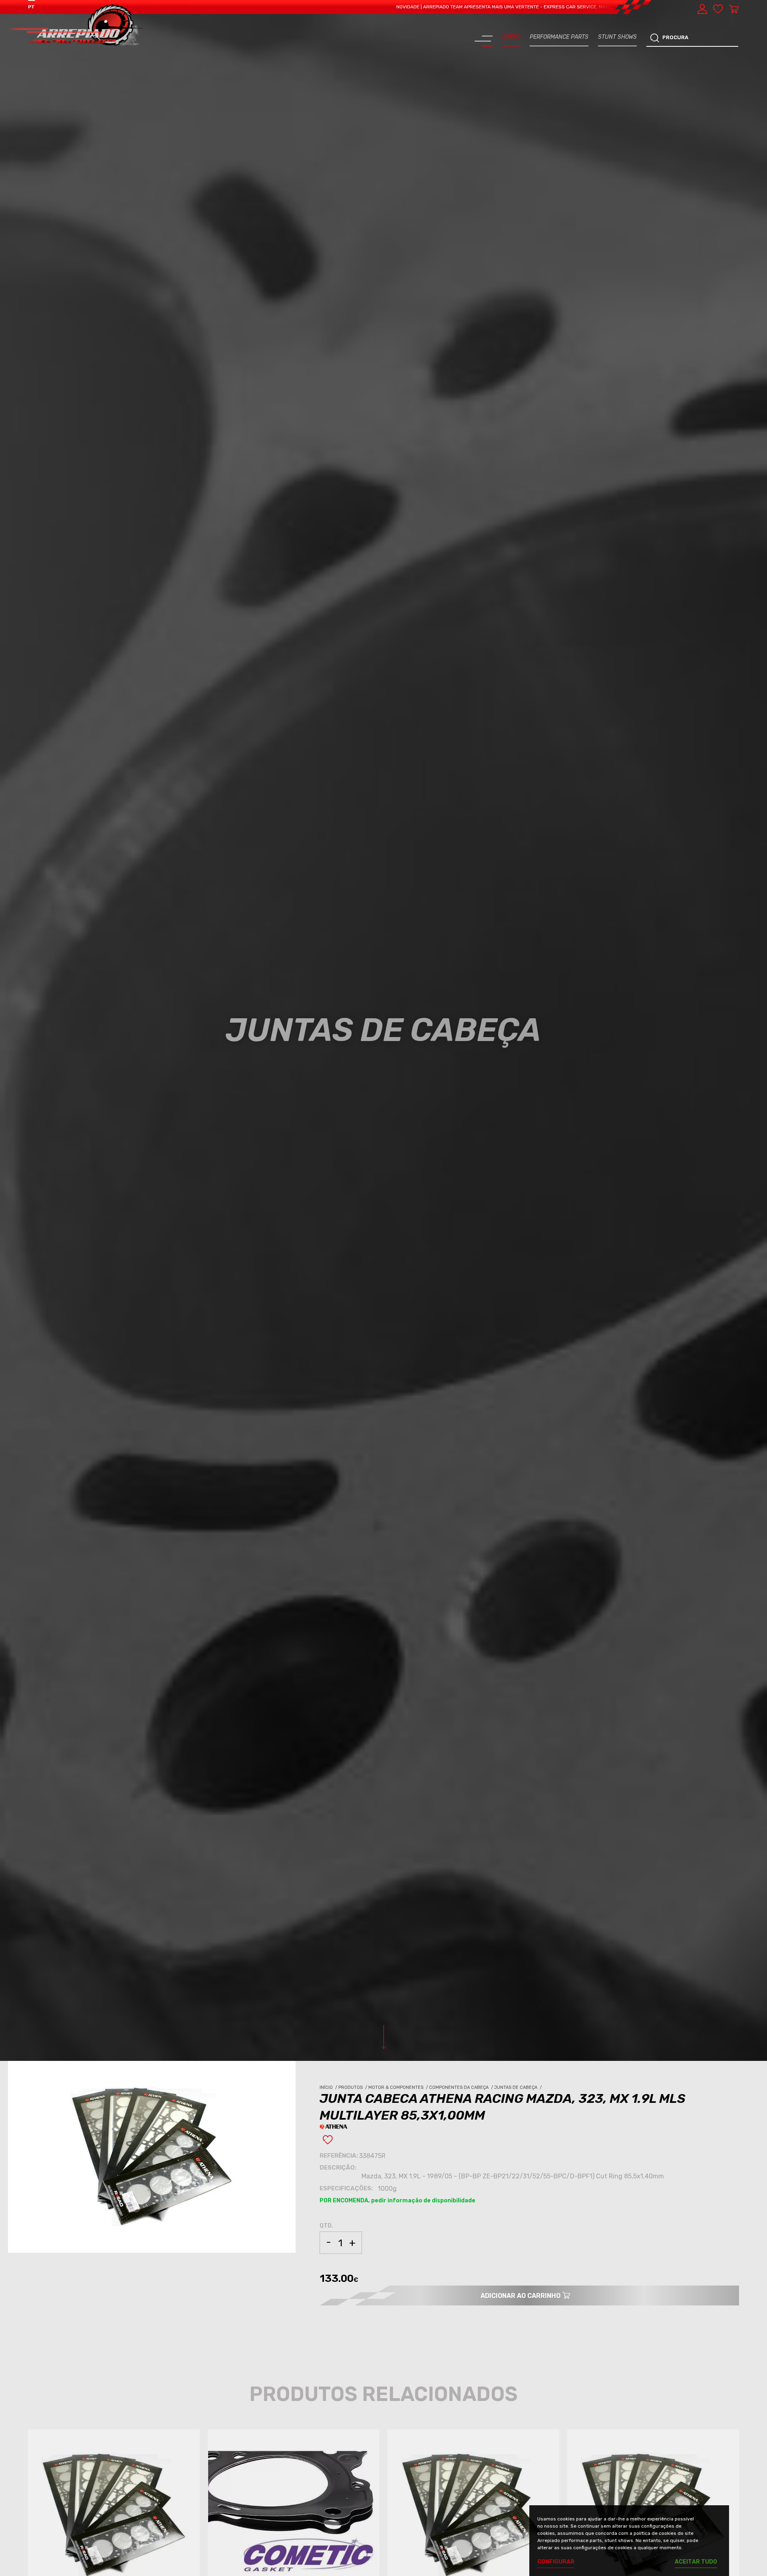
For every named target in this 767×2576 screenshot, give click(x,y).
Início (329, 2087)
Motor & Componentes (399, 2087)
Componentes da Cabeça (462, 2087)
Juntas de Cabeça (519, 2087)
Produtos (353, 2087)
